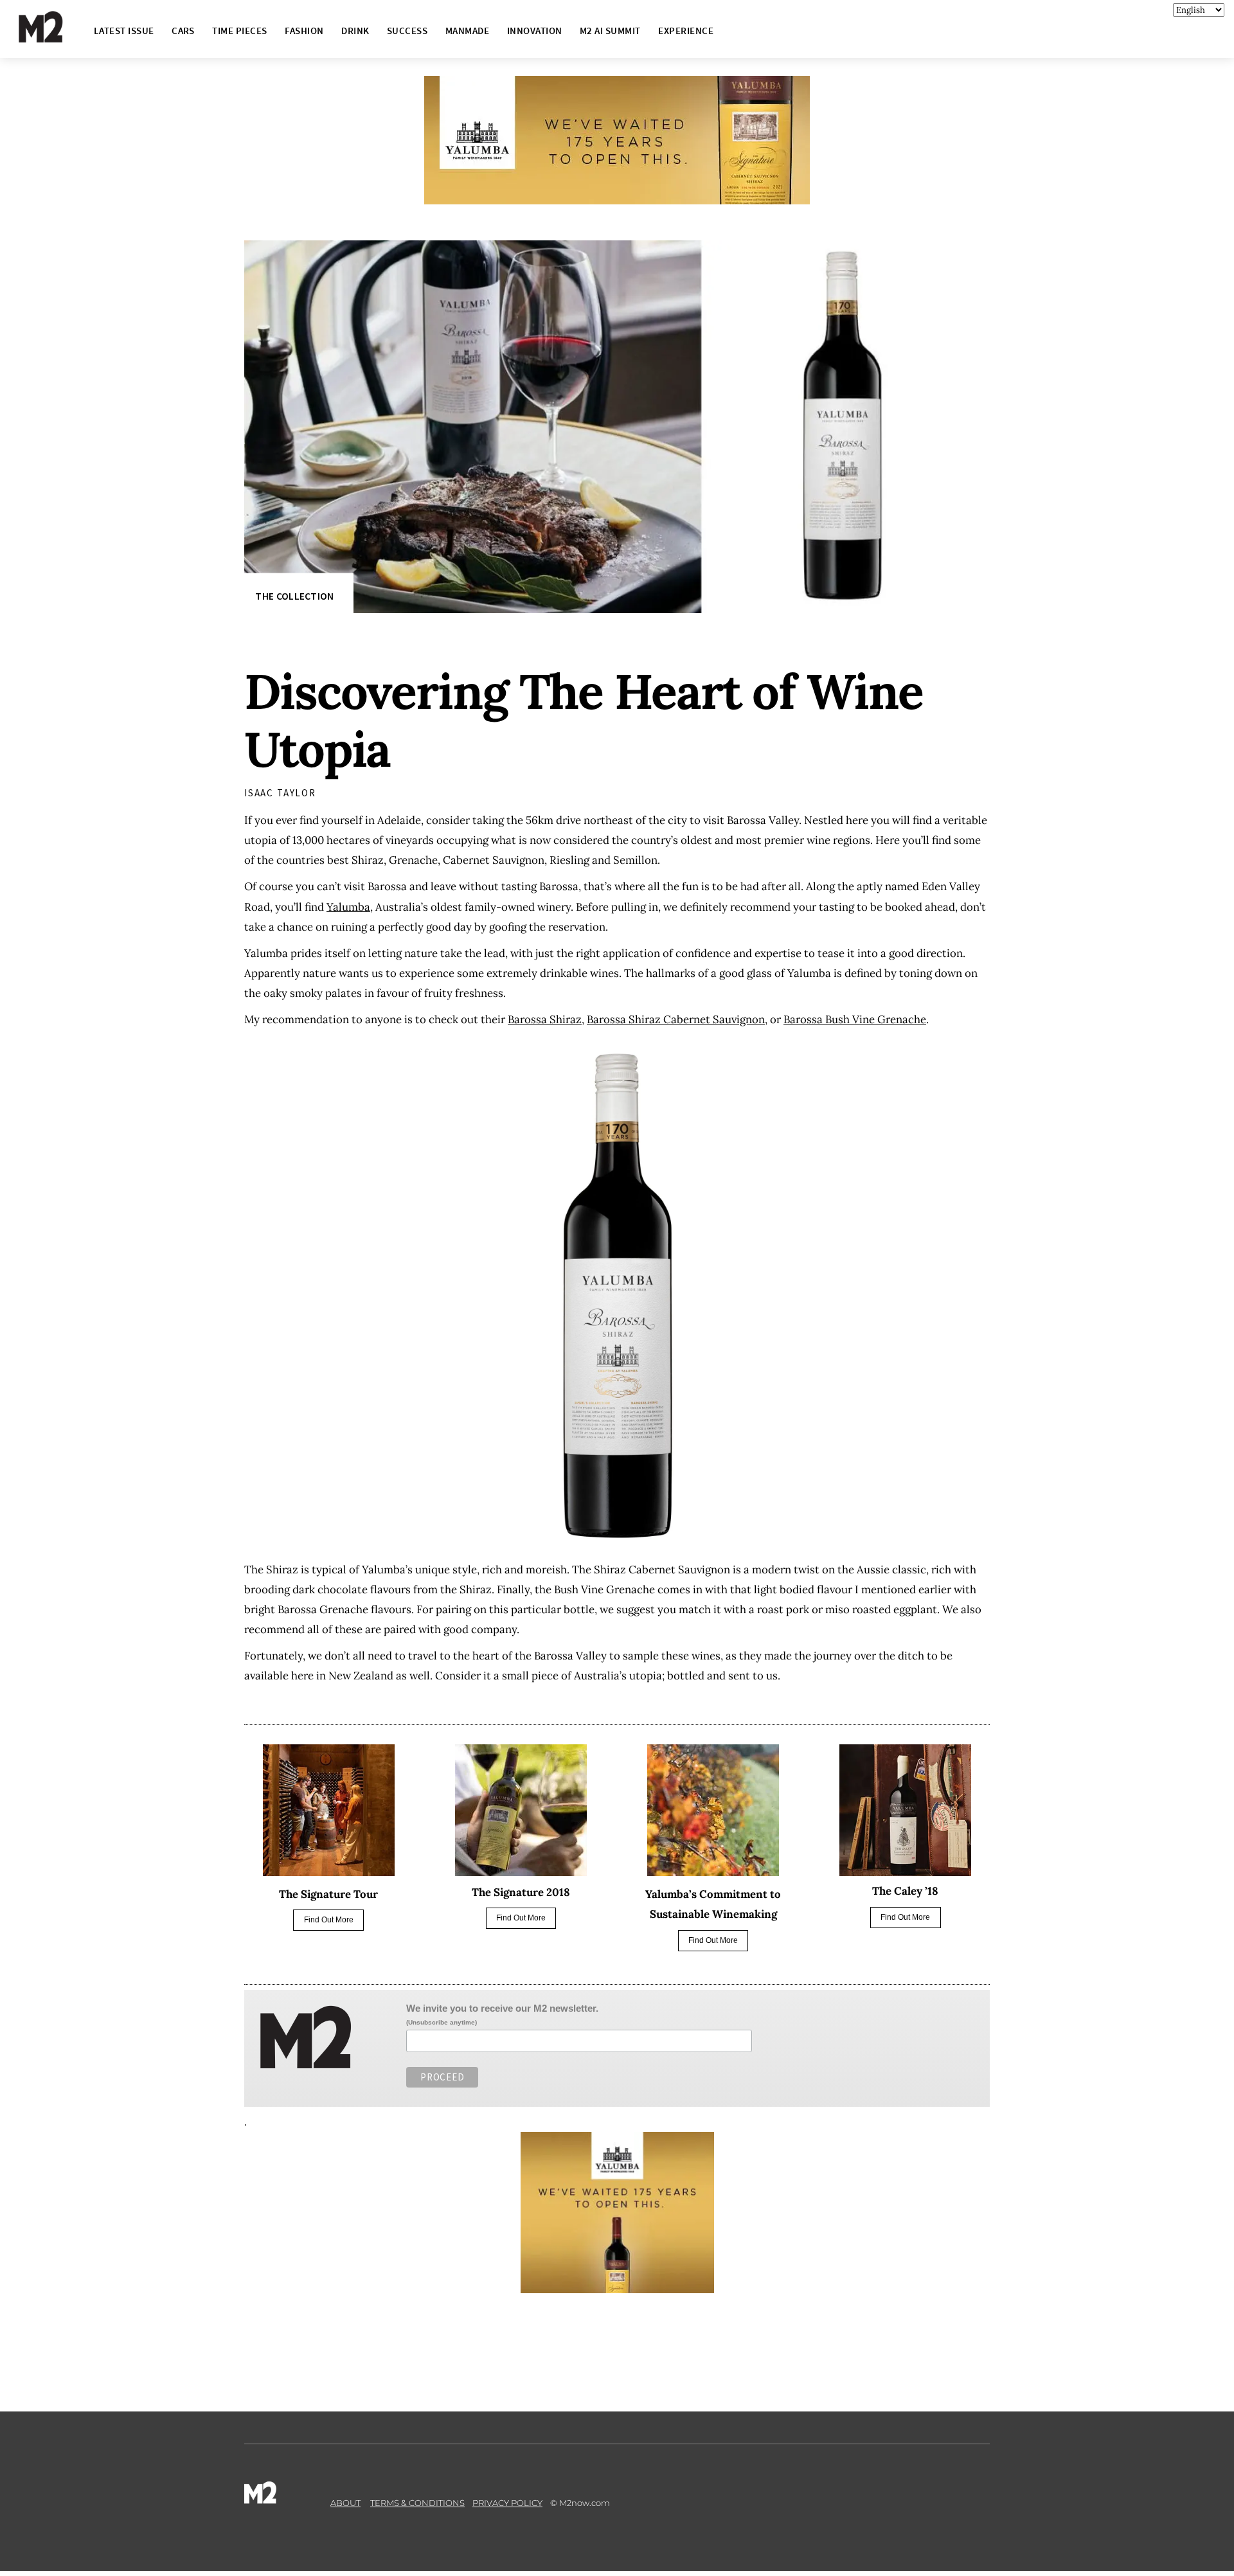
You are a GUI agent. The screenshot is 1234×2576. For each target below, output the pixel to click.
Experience (686, 31)
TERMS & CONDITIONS (417, 2503)
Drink (355, 31)
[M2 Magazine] (53, 37)
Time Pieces (239, 31)
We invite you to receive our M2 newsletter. (502, 2008)
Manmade (467, 31)
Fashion (304, 31)
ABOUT (345, 2503)
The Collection (294, 596)
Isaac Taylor (280, 793)
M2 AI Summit (610, 31)
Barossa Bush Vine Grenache (855, 1019)
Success (407, 31)
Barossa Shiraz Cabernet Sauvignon (676, 1019)
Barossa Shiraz (545, 1019)
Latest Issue (124, 31)
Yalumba (348, 907)
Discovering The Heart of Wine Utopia (584, 720)
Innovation (535, 31)
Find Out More (329, 1920)
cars (183, 31)
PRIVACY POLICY (507, 2503)
